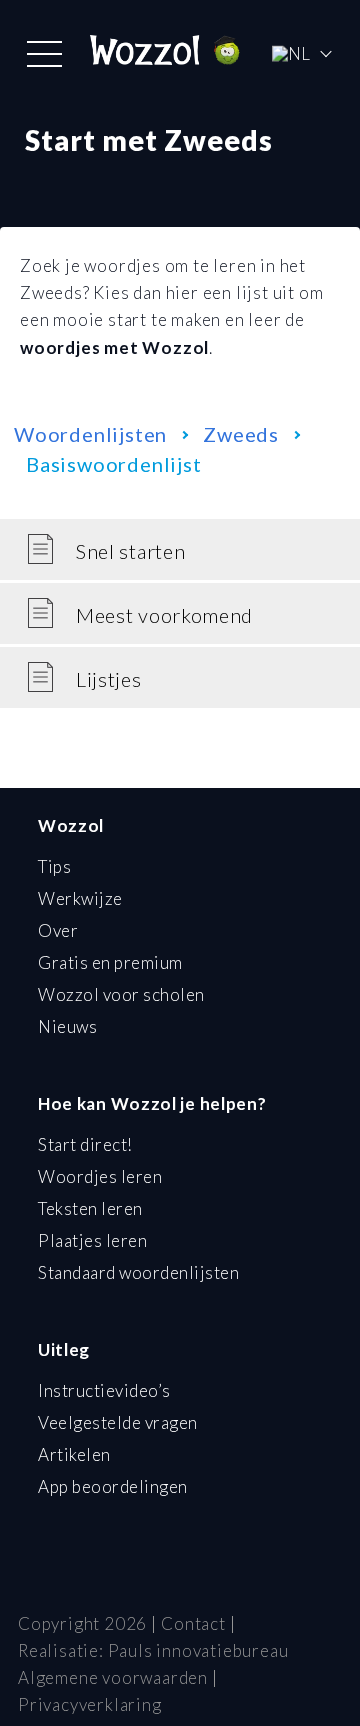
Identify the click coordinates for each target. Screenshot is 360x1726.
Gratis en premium (110, 962)
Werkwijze (80, 898)
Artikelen (74, 1454)
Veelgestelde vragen (118, 1422)
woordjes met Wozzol (114, 347)
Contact (193, 1623)
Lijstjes (109, 679)
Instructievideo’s (104, 1390)
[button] (44, 54)
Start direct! (85, 1144)
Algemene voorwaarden (113, 1677)
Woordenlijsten (90, 434)
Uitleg (64, 1349)
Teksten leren (90, 1208)
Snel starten (130, 551)
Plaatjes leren (92, 1240)
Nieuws (67, 1026)
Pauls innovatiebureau (198, 1650)
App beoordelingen (113, 1486)
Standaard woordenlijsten (138, 1272)
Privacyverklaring (90, 1704)
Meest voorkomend (164, 615)
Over (58, 930)
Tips (54, 866)
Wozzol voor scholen (121, 994)
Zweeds (241, 434)
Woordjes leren (100, 1176)
